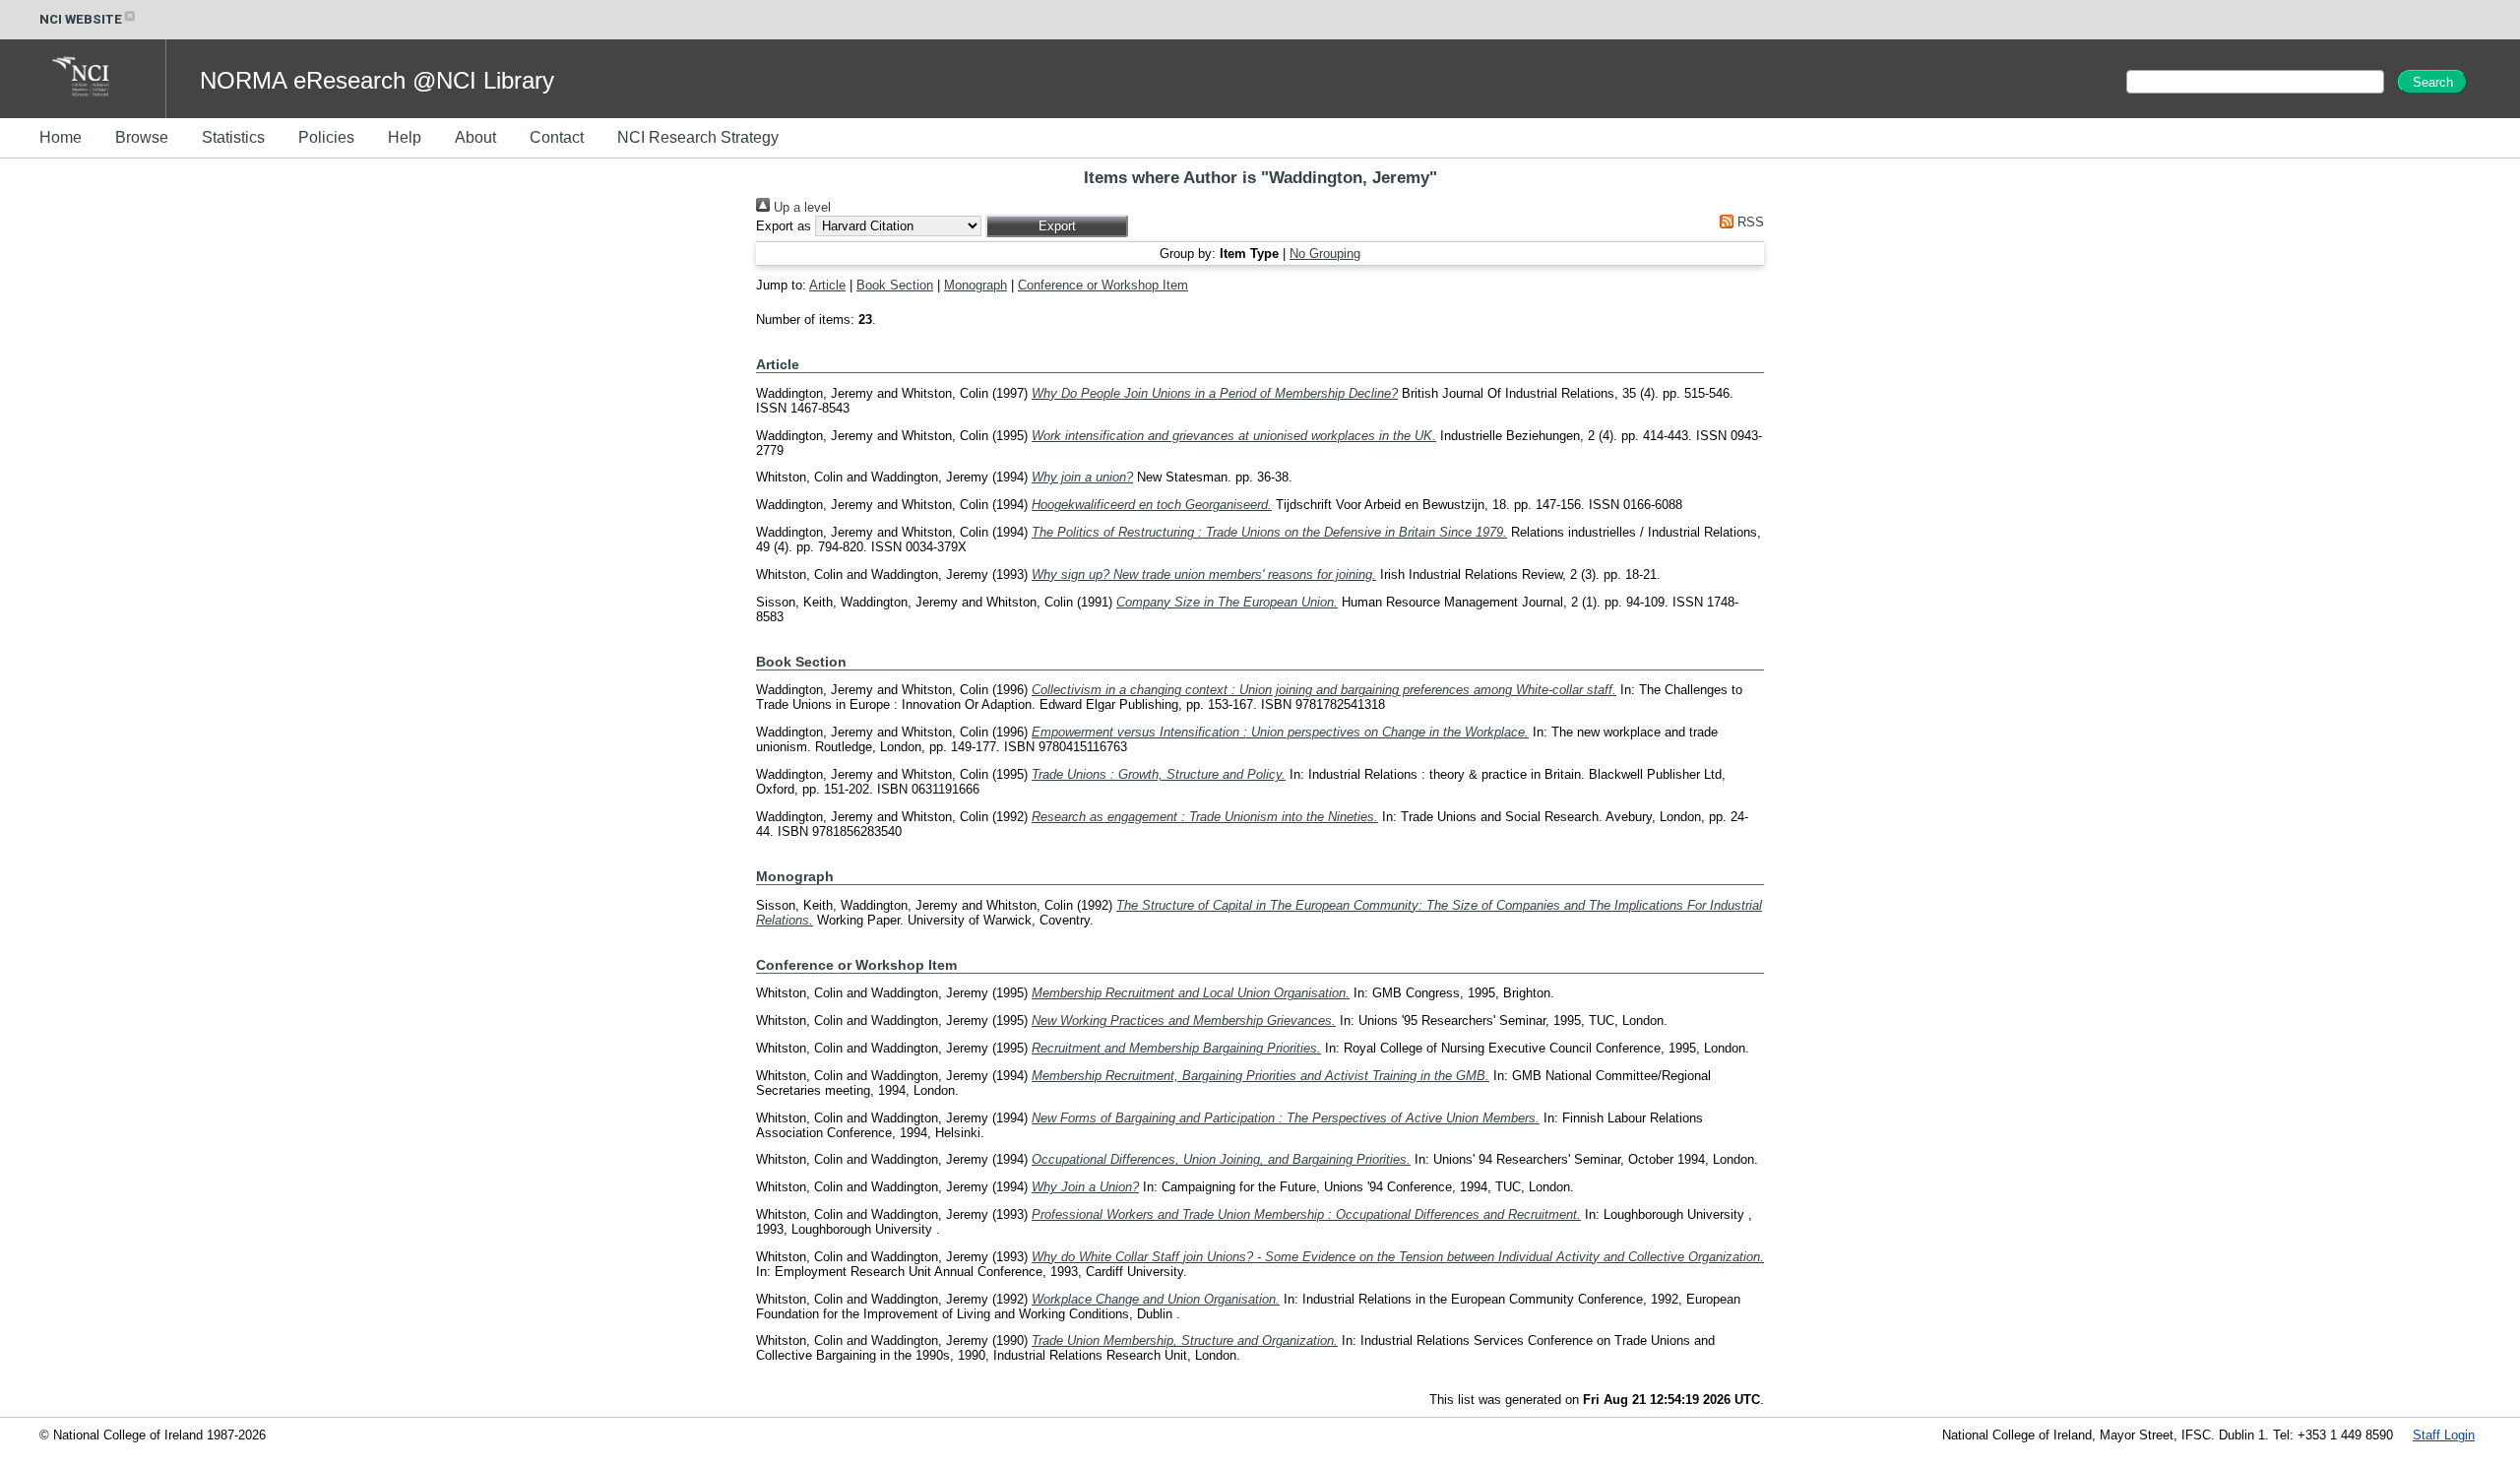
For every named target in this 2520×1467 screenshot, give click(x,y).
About (475, 137)
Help (405, 137)
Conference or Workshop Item (1103, 285)
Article (827, 285)
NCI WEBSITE (81, 19)
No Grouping (1325, 254)
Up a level (800, 207)
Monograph (976, 285)
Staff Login (2444, 1435)
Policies (326, 137)
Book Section (895, 285)
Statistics (233, 137)
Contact (557, 137)
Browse (142, 137)
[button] (1057, 226)
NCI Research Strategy (698, 137)
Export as (784, 226)
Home (61, 137)
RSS (1749, 222)
